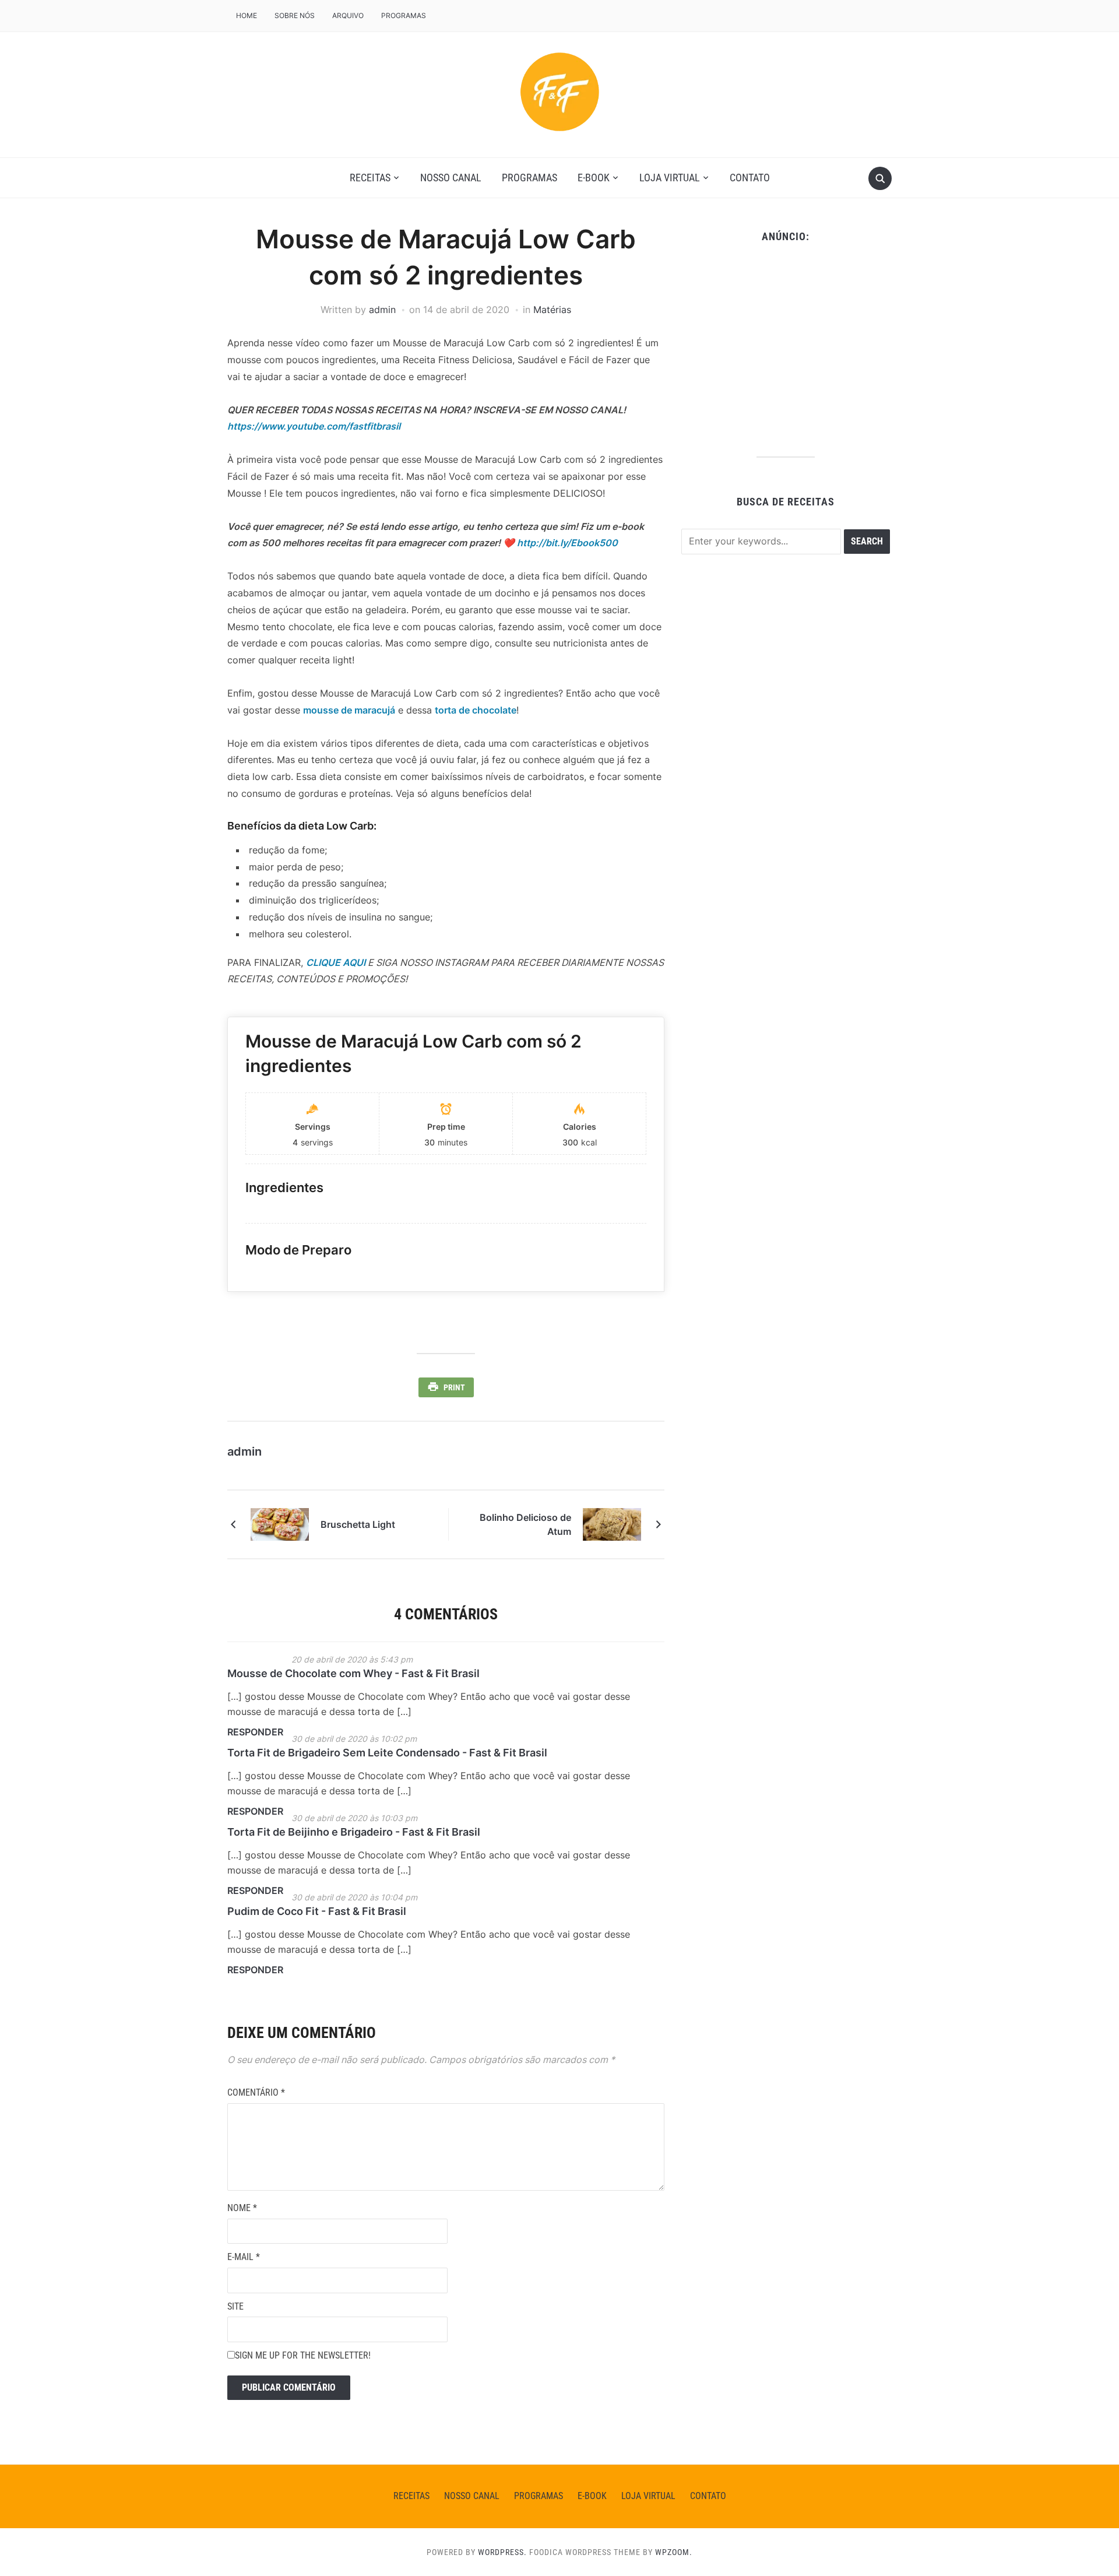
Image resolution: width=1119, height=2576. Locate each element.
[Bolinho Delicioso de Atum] (612, 1524)
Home (247, 15)
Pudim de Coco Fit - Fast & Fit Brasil (317, 1911)
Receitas (370, 178)
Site (235, 2306)
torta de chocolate (476, 710)
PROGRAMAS (404, 15)
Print (454, 1387)
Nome (242, 2208)
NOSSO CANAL (451, 178)
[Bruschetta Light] (280, 1524)
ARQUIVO (348, 15)
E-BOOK (594, 178)
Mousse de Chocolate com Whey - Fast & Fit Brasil (353, 1673)
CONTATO (750, 178)
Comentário (256, 2092)
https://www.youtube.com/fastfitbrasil (314, 426)
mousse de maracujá (349, 710)
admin (382, 310)
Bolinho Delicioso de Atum (525, 1524)
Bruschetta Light (358, 1524)
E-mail (244, 2257)
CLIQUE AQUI (336, 962)
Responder (255, 1732)
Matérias (552, 310)
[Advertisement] (785, 346)
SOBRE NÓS (295, 15)
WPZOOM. (674, 2552)
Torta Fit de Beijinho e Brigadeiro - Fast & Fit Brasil (354, 1832)
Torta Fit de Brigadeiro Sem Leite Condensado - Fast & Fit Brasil (387, 1753)
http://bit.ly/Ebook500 (567, 543)
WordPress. (502, 2552)
